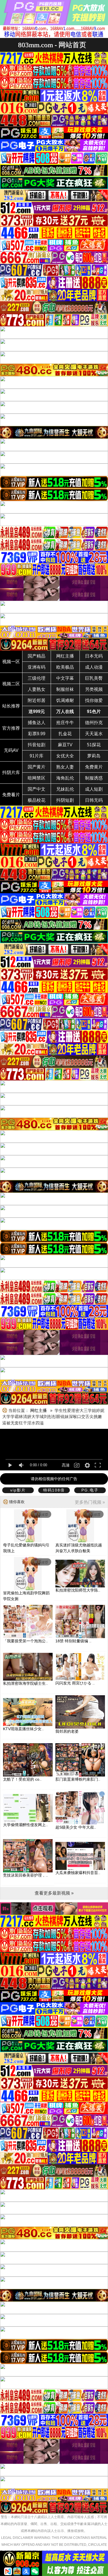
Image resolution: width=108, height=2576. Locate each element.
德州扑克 (94, 723)
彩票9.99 (37, 734)
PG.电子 (90, 1490)
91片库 (37, 756)
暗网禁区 (37, 778)
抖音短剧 (37, 745)
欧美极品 (65, 667)
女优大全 (65, 756)
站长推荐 (11, 706)
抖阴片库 (11, 772)
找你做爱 (94, 700)
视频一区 (11, 662)
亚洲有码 (37, 667)
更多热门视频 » (90, 1502)
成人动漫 (94, 667)
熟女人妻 (65, 767)
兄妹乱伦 (65, 789)
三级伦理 (37, 678)
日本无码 (94, 656)
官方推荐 (11, 728)
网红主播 (65, 656)
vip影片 (18, 1490)
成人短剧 (94, 789)
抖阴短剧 (65, 800)
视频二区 (11, 684)
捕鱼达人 (37, 723)
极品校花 (37, 800)
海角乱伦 (65, 778)
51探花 (94, 745)
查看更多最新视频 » (54, 1893)
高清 (66, 1465)
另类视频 (94, 689)
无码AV (11, 750)
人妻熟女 (37, 689)
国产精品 (37, 656)
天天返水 (94, 734)
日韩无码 (94, 800)
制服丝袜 (65, 689)
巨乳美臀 (94, 678)
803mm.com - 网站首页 (52, 45)
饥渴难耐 (65, 700)
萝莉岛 (94, 756)
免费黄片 (94, 767)
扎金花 (65, 734)
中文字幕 (65, 678)
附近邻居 (37, 700)
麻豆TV (65, 745)
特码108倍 (54, 1490)
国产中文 (37, 789)
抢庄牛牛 (65, 723)
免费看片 (11, 795)
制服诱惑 (94, 778)
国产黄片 (37, 767)
